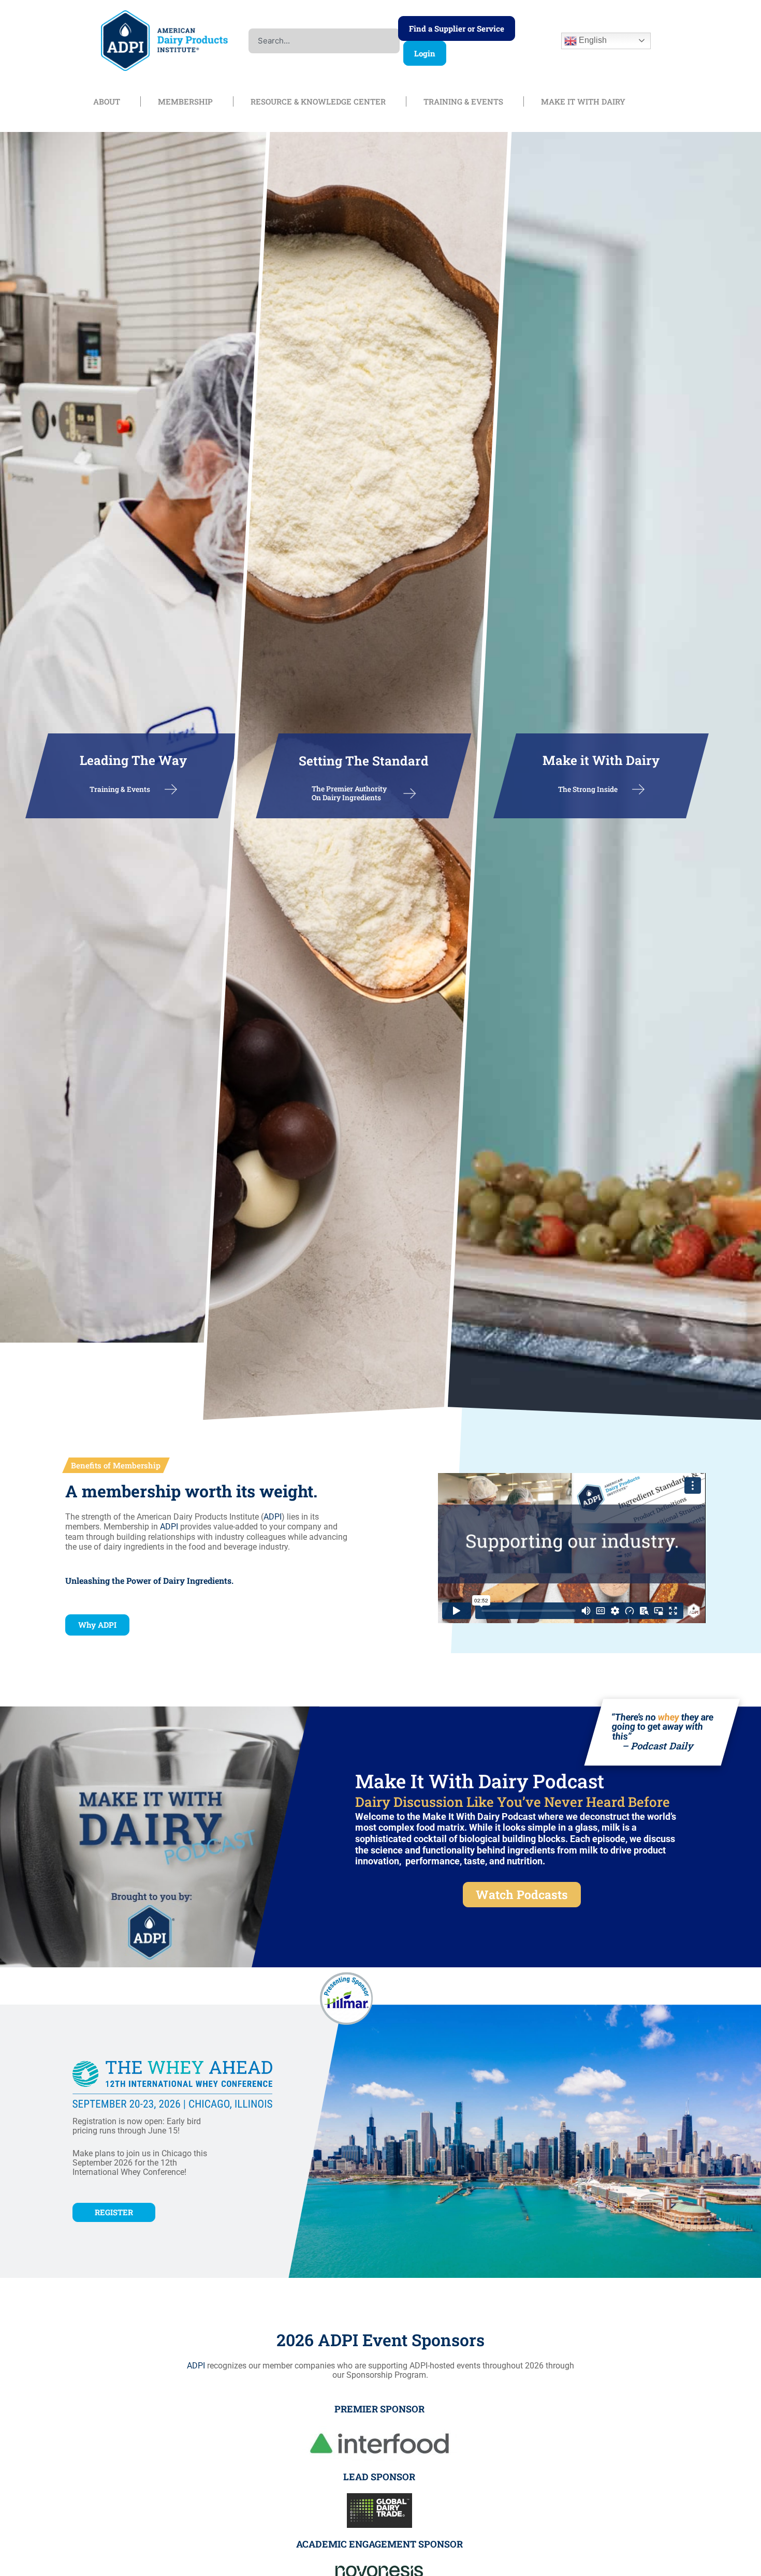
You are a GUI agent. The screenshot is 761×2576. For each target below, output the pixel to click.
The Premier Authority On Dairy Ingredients (349, 793)
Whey (131, 2172)
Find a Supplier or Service (457, 28)
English (592, 40)
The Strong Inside (588, 789)
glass (586, 1827)
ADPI (273, 1517)
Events (138, 789)
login (425, 53)
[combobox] (324, 41)
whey (668, 1717)
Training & (107, 789)
